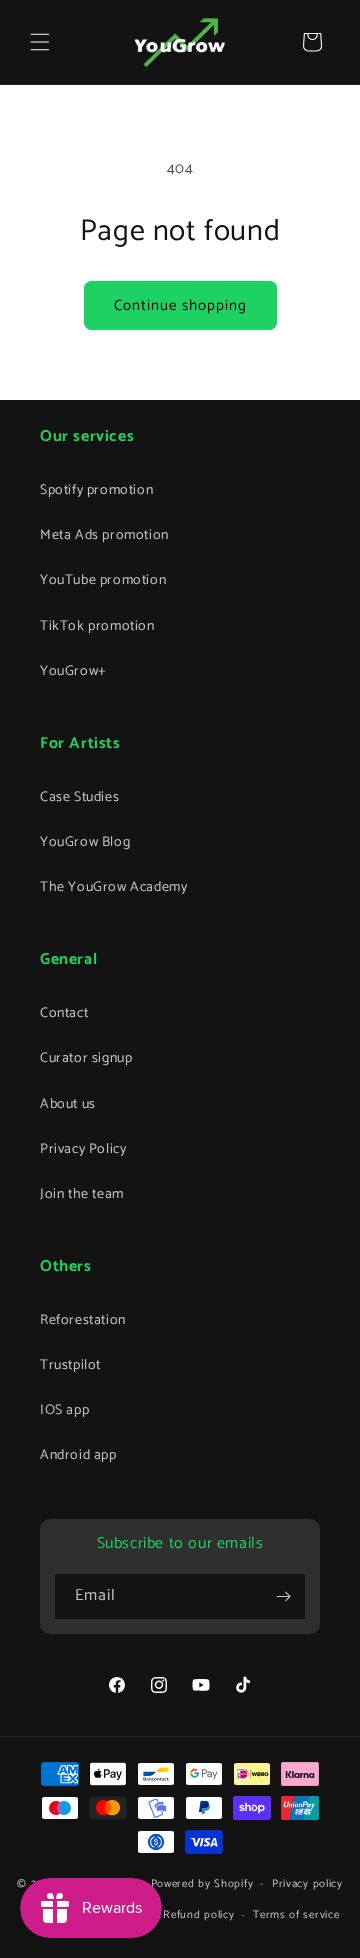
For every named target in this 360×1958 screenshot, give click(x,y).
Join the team (82, 1194)
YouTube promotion (103, 580)
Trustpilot (70, 1365)
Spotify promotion (96, 490)
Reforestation (83, 1320)
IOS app (64, 1410)
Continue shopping (180, 305)
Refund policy (198, 1915)
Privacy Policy (83, 1149)
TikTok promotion (97, 626)
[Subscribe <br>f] (283, 1596)
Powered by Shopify (202, 1884)
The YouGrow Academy (113, 887)
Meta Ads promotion (104, 535)
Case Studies (79, 797)
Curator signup (86, 1058)
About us (68, 1104)
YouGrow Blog (85, 842)
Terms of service (296, 1915)
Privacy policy (307, 1884)
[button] (40, 42)
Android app (78, 1455)
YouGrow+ (73, 671)
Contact (64, 1013)
